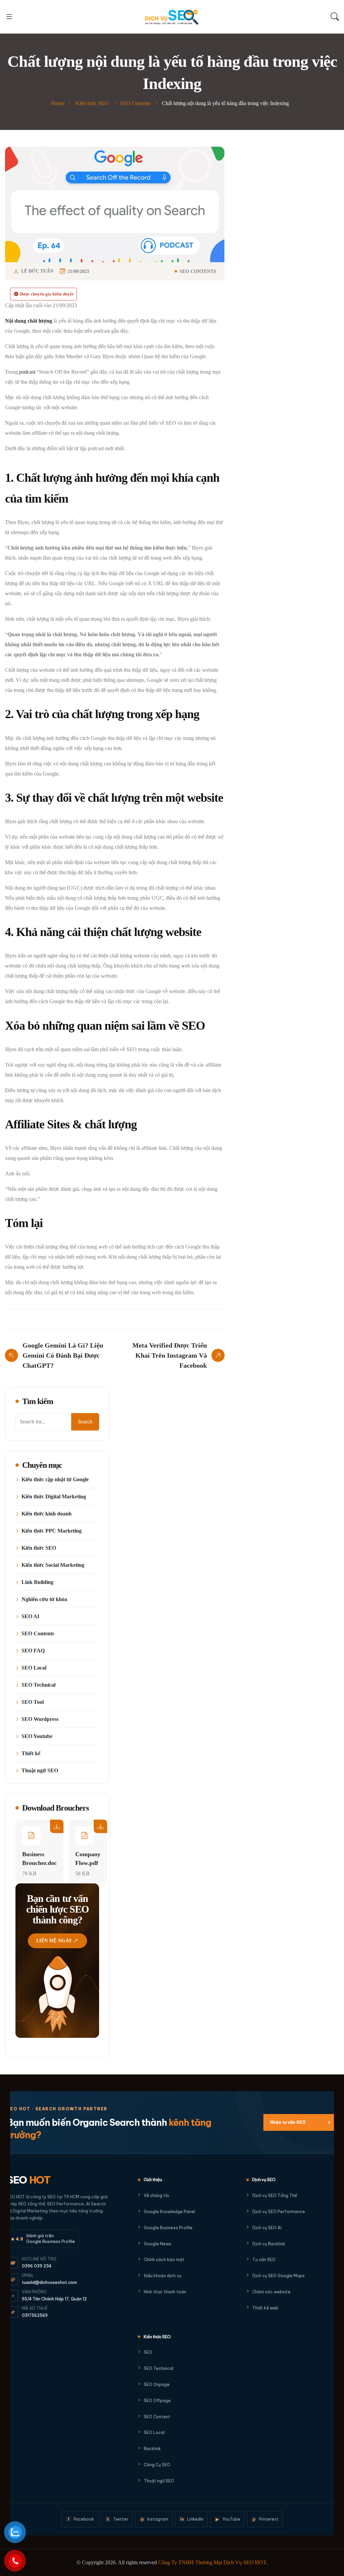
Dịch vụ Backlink (269, 2244)
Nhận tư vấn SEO (300, 2122)
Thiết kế (31, 1753)
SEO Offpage (157, 2401)
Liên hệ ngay (54, 1941)
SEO (29, 2180)
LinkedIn (192, 2519)
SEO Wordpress (40, 1719)
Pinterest (266, 2519)
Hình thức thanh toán (165, 2292)
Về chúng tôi (156, 2195)
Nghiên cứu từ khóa (44, 1599)
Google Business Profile (168, 2228)
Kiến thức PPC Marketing (52, 1531)
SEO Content (157, 2417)
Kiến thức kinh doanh (47, 1514)
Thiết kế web (265, 2308)
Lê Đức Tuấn (37, 271)
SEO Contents (198, 272)
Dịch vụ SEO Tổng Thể (275, 2195)
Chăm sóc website (271, 2292)
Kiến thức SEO (39, 1548)
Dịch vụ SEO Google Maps (278, 2276)
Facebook (81, 2519)
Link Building (37, 1582)
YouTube (228, 2519)
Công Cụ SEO (157, 2465)
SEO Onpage (157, 2384)
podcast (27, 372)
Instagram (155, 2519)
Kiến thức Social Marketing (53, 1565)
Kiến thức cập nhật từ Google (55, 1480)
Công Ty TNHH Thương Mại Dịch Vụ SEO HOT (212, 2562)
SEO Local (34, 1668)
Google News (158, 2244)
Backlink (152, 2449)
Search (85, 1422)
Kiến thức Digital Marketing (54, 1497)
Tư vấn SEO (264, 2260)
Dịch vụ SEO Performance (279, 2212)
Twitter (117, 2519)
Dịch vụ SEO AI (267, 2228)
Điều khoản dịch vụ (163, 2276)
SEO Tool (33, 1702)
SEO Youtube (37, 1736)
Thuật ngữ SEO (40, 1771)
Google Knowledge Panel (169, 2212)
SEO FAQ (33, 1651)
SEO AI (30, 1617)
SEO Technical (38, 1685)
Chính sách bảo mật (164, 2260)
